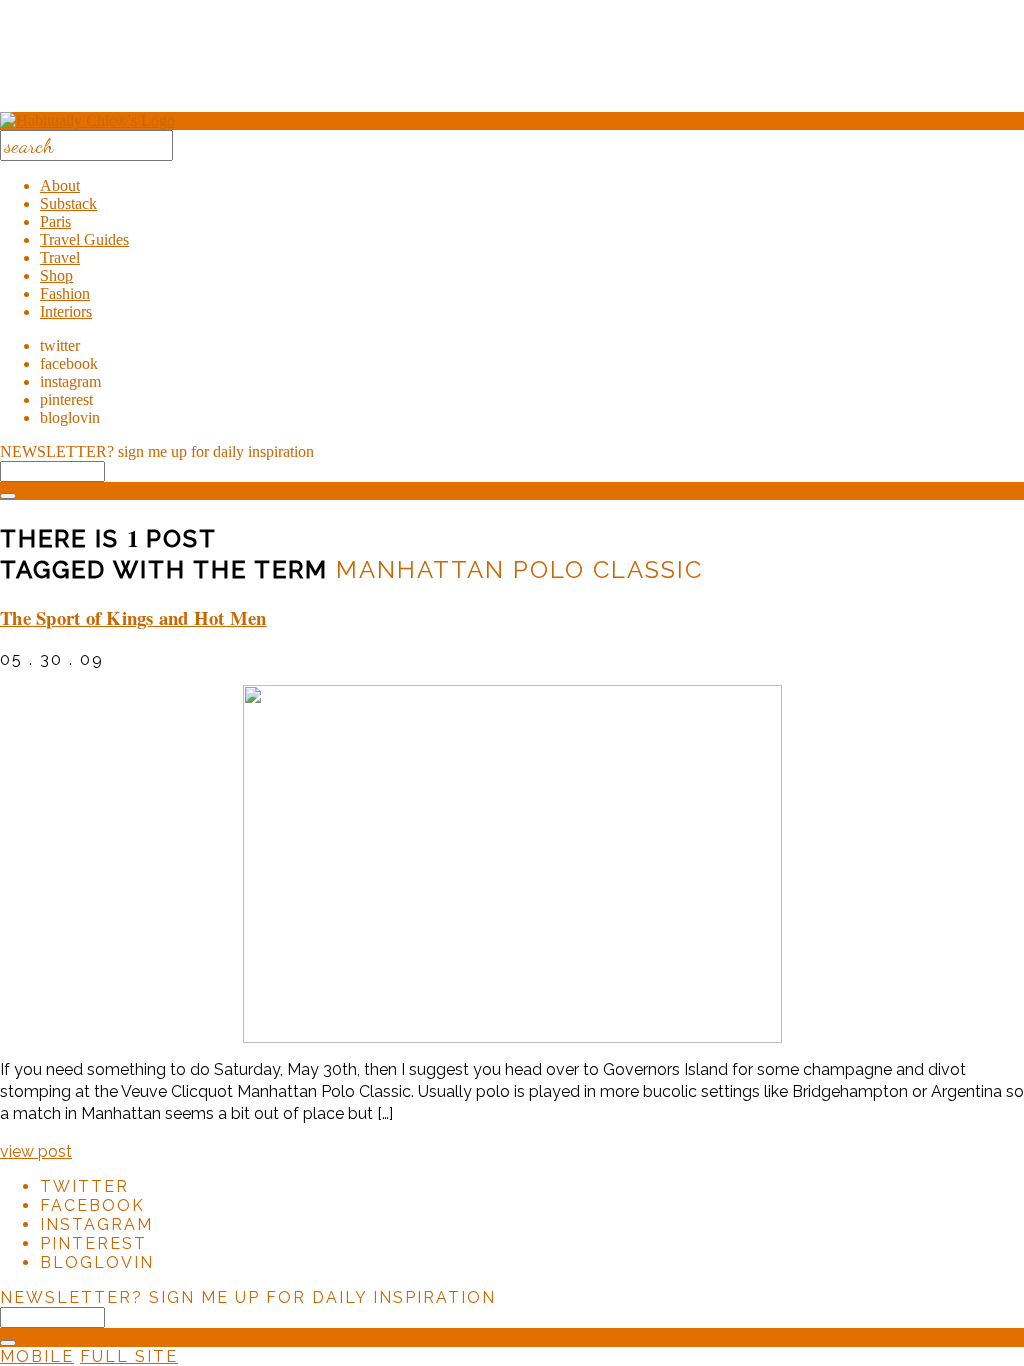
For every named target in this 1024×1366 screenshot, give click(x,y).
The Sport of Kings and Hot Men (133, 617)
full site (129, 1356)
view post (36, 1151)
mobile (37, 1356)
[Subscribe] (8, 496)
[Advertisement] (512, 63)
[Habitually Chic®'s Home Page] (87, 120)
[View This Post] (512, 864)
